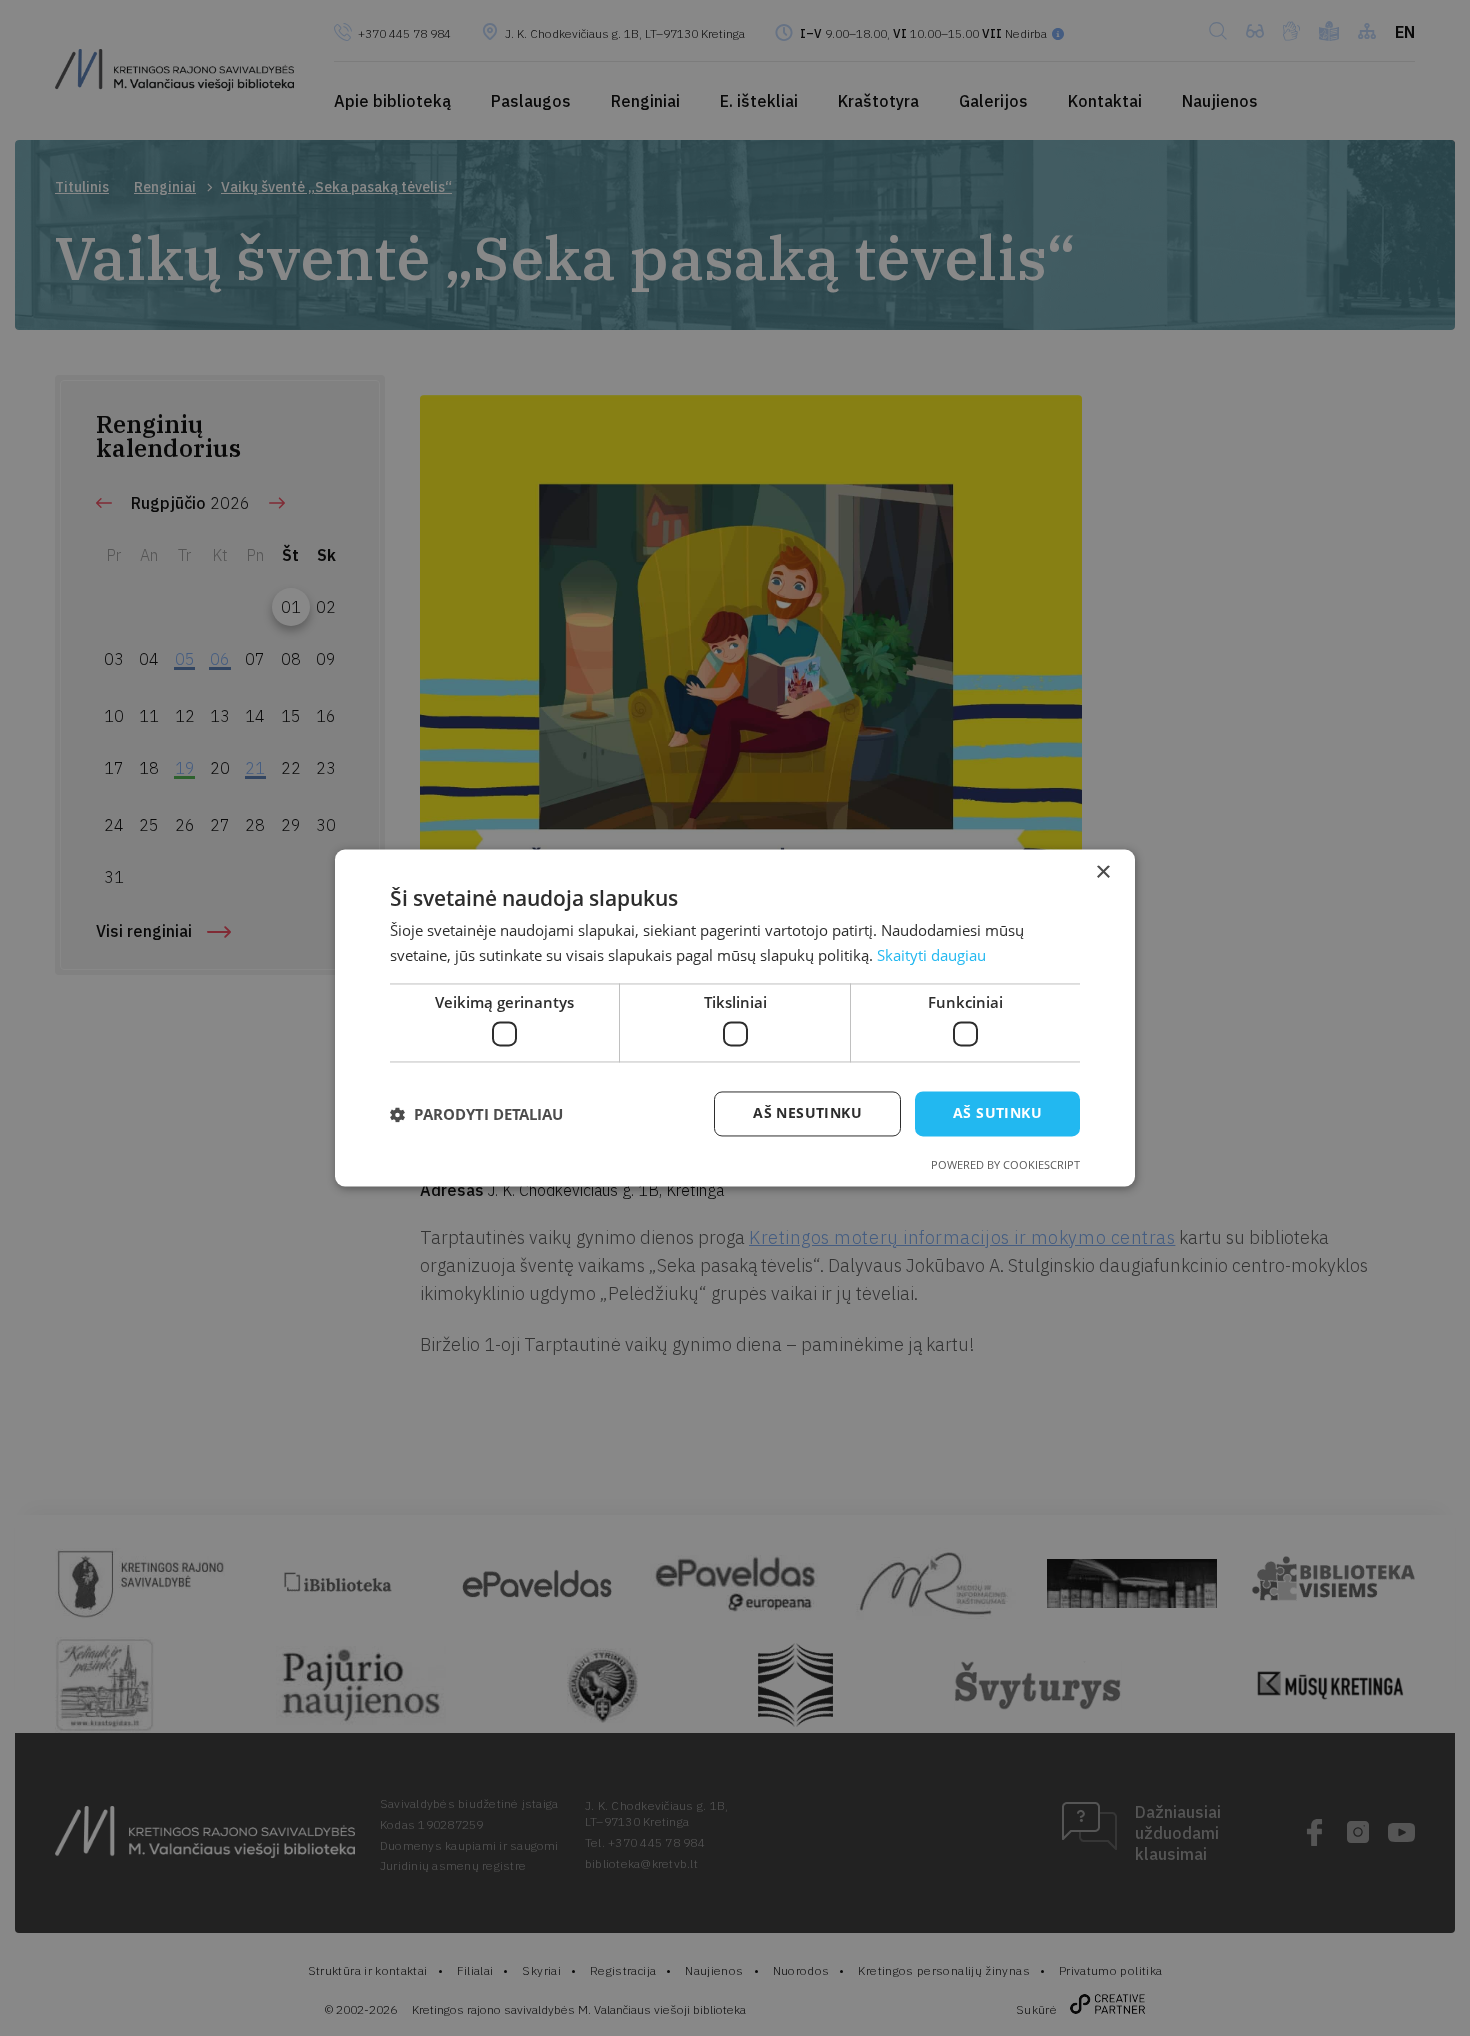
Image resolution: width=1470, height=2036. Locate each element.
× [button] (1102, 872)
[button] (476, 1114)
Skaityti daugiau (931, 956)
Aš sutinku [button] (997, 1113)
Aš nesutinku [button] (807, 1113)
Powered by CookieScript (1005, 1165)
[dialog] (735, 1018)
